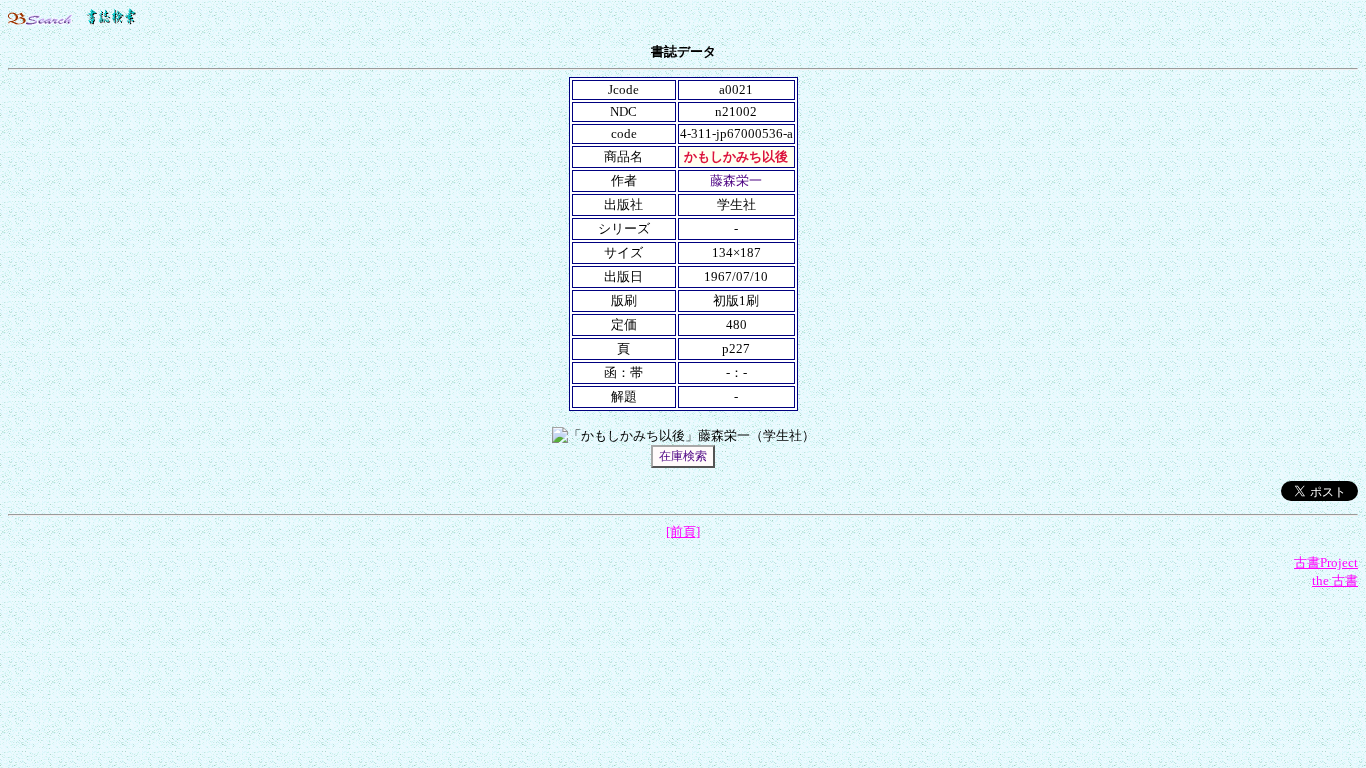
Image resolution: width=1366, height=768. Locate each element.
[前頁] (683, 531)
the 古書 (1335, 580)
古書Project (1326, 562)
